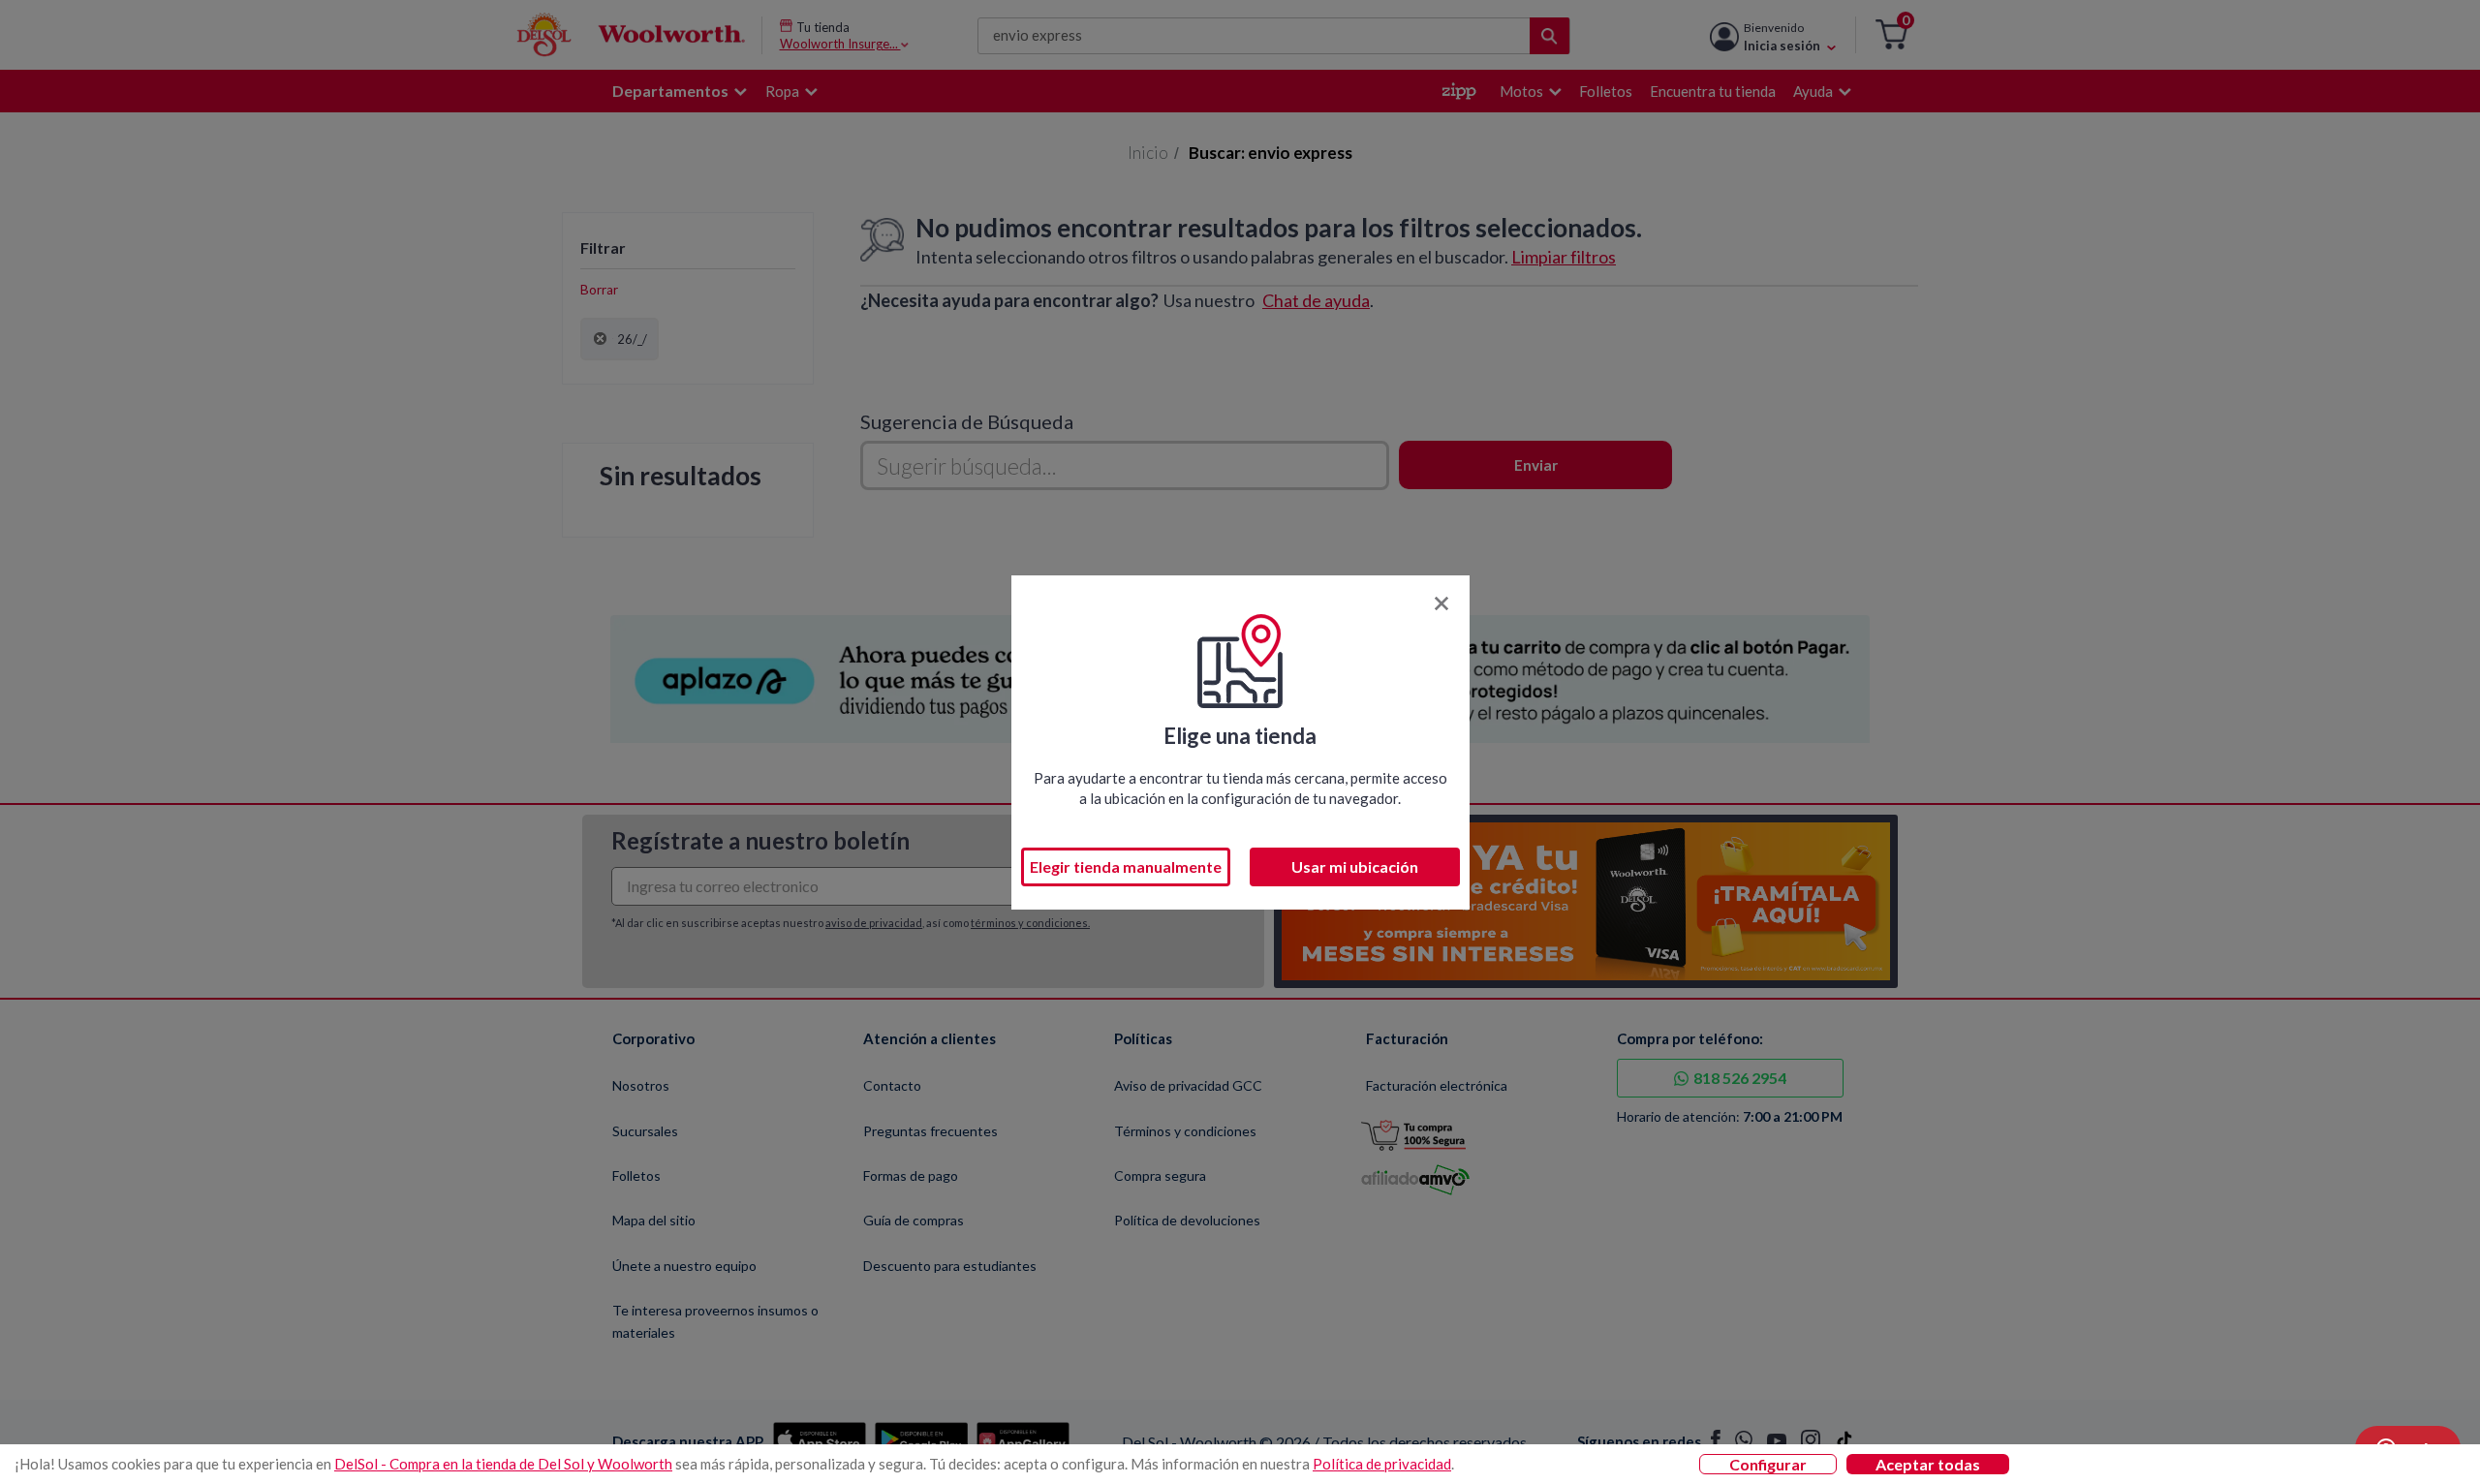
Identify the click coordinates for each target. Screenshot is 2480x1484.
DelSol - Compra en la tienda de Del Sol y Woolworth (503, 1464)
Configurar (1768, 1464)
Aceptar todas (1928, 1464)
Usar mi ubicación (1355, 866)
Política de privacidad (1382, 1464)
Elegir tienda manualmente (1126, 866)
